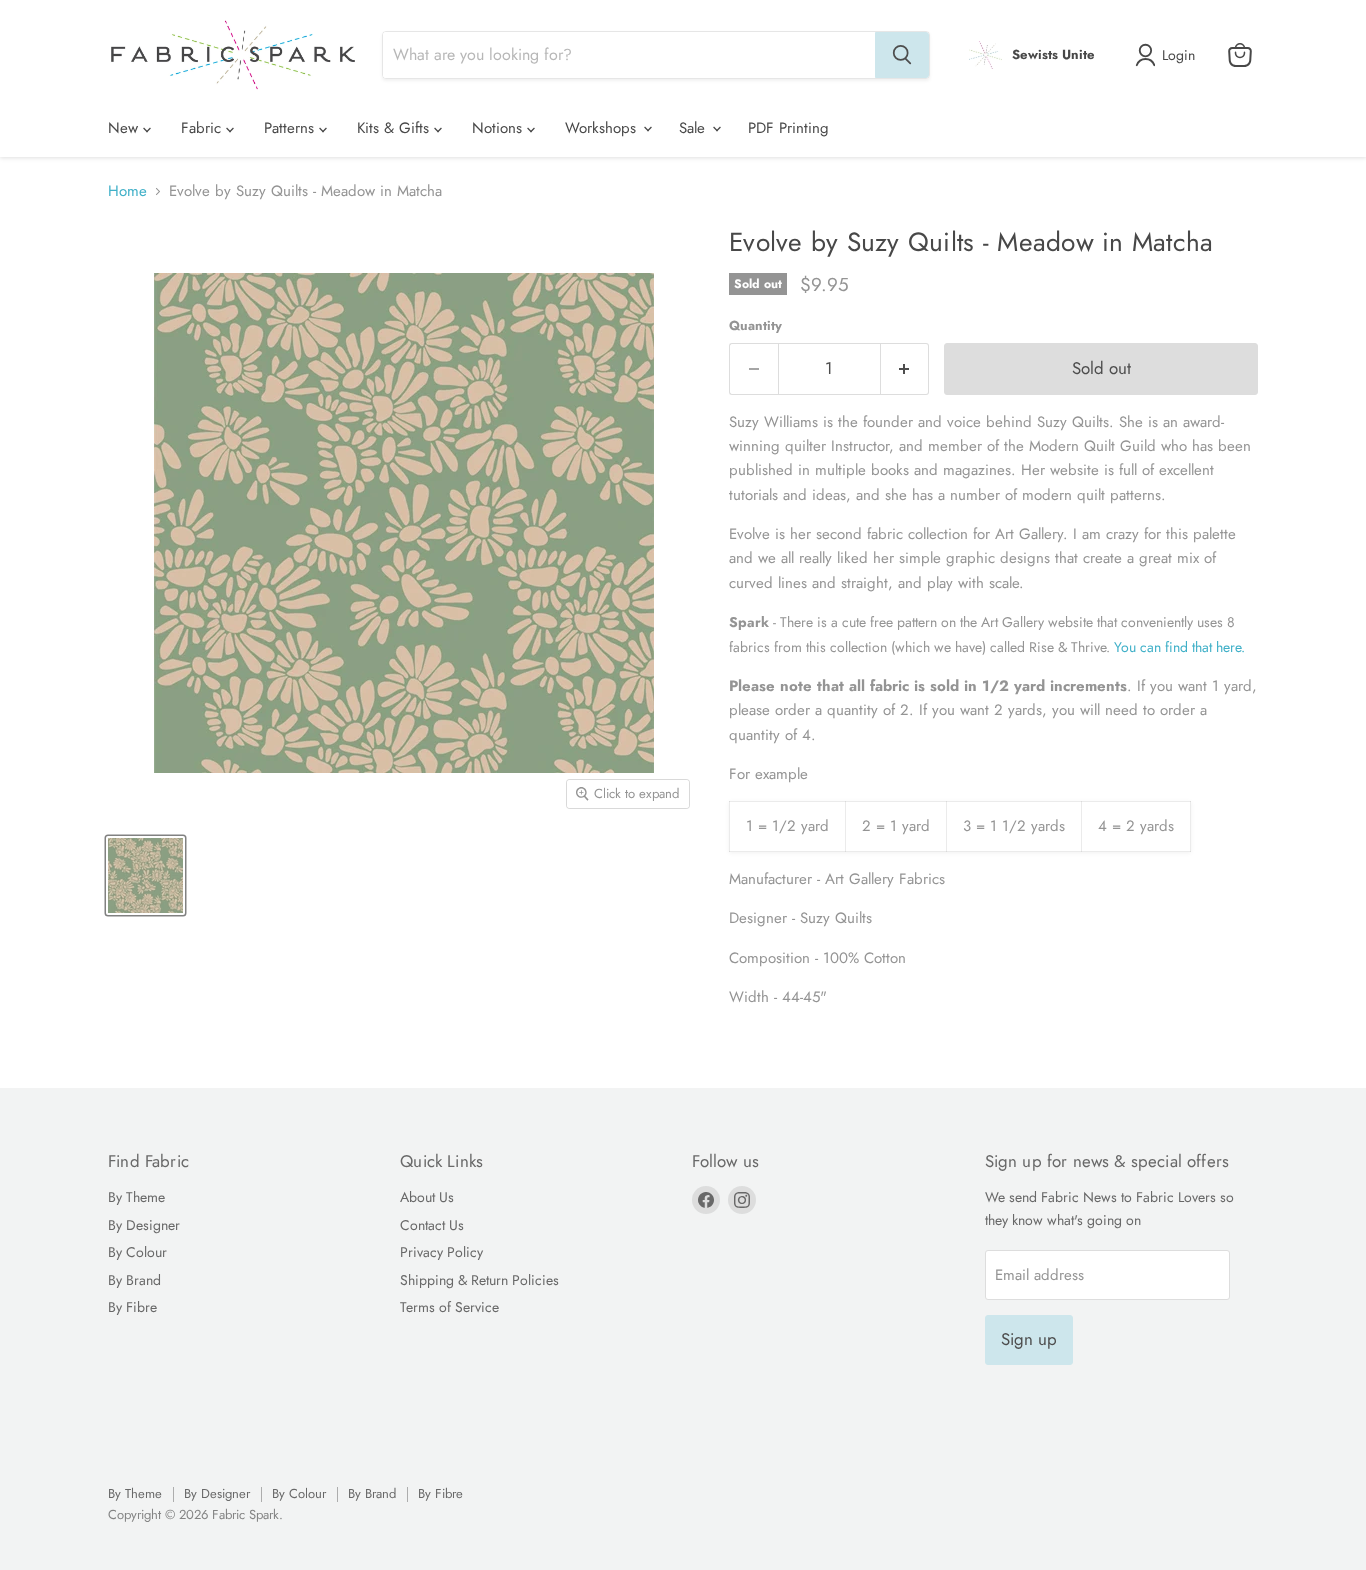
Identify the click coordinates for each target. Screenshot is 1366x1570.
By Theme (136, 1197)
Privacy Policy (441, 1252)
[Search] (902, 55)
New (125, 128)
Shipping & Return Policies (479, 1280)
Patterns (291, 128)
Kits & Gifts (395, 128)
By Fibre (132, 1307)
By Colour (137, 1252)
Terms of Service (449, 1307)
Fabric (203, 128)
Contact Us (432, 1225)
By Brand (134, 1280)
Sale (694, 128)
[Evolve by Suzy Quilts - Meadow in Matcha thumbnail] (145, 875)
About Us (427, 1197)
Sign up (1029, 1339)
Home (127, 191)
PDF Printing (788, 128)
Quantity (755, 325)
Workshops (603, 128)
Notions (499, 128)
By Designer (144, 1225)
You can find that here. (1181, 647)
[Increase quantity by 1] (905, 368)
